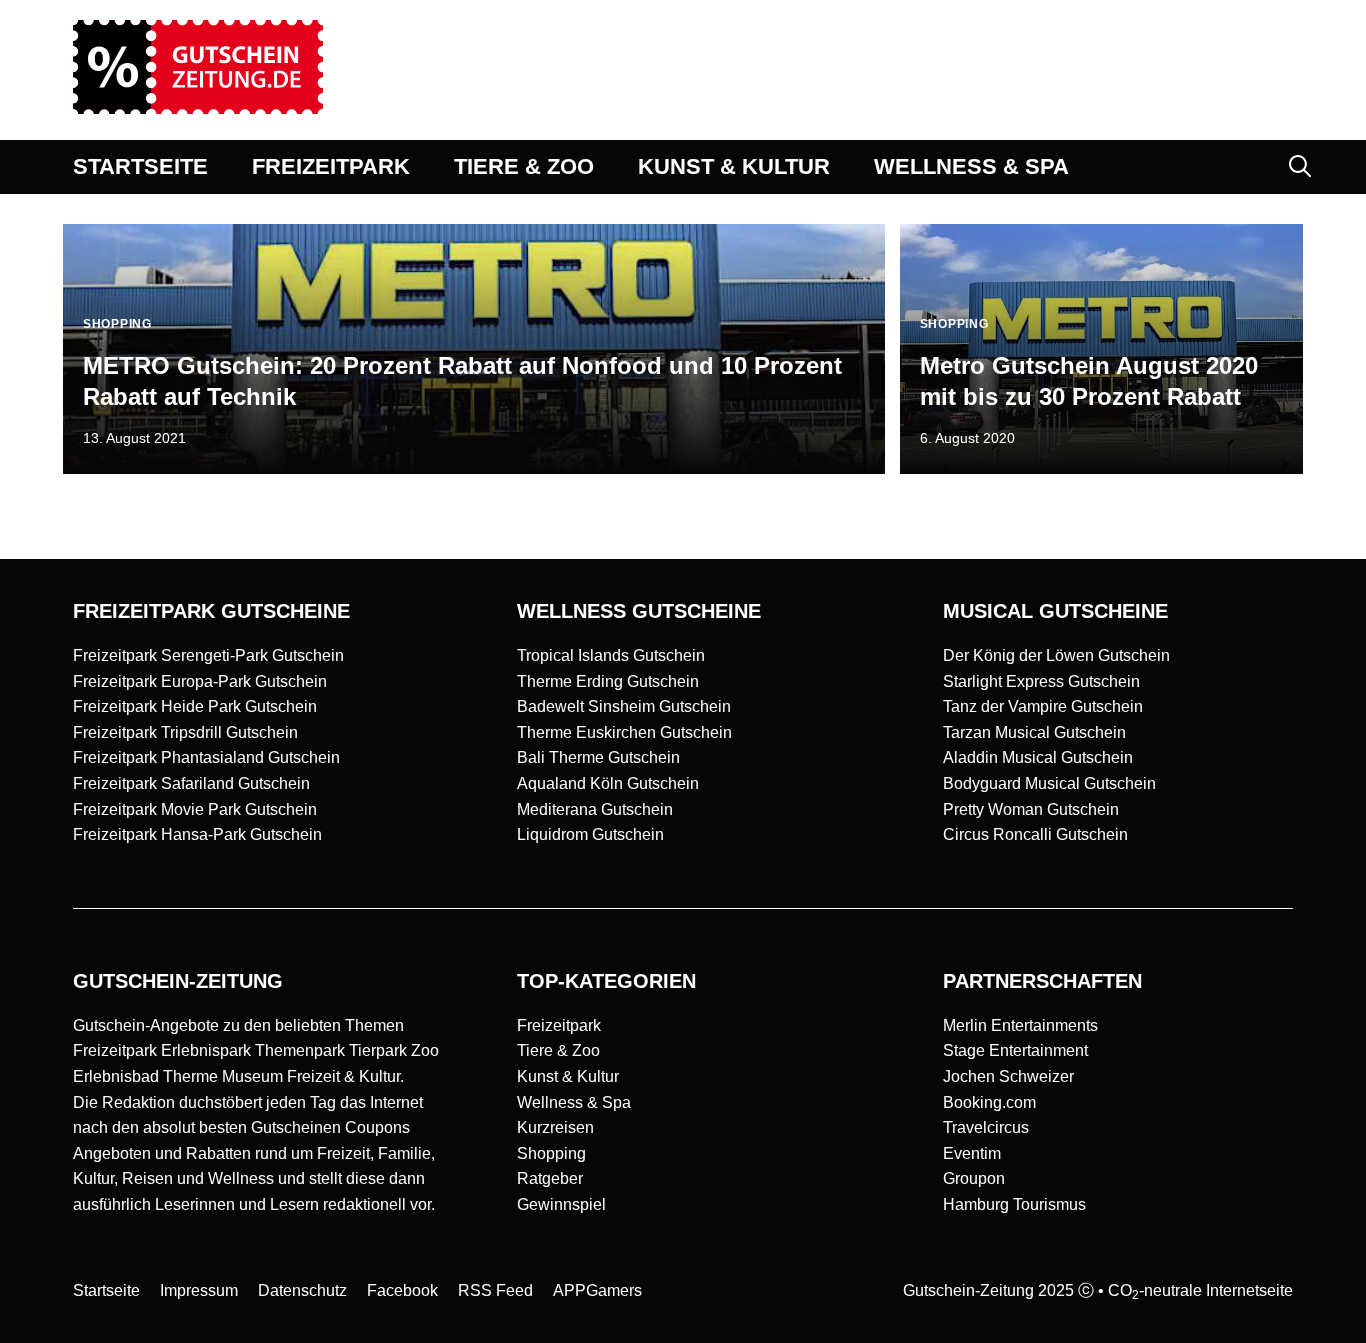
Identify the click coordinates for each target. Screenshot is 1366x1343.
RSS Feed (495, 1290)
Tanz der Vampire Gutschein (1043, 706)
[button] (1300, 167)
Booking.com (989, 1102)
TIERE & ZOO (524, 166)
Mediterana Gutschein (595, 809)
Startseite (106, 1290)
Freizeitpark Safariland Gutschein (191, 783)
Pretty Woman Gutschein (1031, 809)
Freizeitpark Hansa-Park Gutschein (197, 834)
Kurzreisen (555, 1127)
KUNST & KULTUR (734, 166)
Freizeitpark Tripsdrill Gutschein (185, 732)
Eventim (972, 1153)
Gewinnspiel (561, 1204)
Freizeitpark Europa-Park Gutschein (200, 681)
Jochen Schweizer (1008, 1076)
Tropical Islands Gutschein (611, 655)
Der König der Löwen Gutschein (1056, 655)
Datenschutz (302, 1290)
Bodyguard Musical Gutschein (1049, 783)
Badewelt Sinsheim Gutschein (624, 706)
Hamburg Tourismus (1014, 1204)
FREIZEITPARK (331, 166)
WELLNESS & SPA (971, 166)
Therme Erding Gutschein (608, 681)
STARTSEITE (140, 166)
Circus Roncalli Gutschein (1035, 834)
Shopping (551, 1153)
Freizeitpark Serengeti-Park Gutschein (208, 655)
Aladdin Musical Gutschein (1038, 757)
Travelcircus (986, 1127)
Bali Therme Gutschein (598, 757)
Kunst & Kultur (568, 1076)
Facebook (402, 1290)
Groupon (974, 1178)
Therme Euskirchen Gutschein (624, 732)
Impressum (199, 1290)
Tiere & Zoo (558, 1050)
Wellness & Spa (574, 1102)
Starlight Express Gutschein (1041, 681)
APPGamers (597, 1290)
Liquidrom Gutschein (590, 834)
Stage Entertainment (1015, 1050)
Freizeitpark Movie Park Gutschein (195, 809)
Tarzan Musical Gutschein (1034, 732)
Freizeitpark (559, 1025)
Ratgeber (550, 1178)
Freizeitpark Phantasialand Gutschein (206, 757)
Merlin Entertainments (1020, 1025)
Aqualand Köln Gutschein (608, 783)
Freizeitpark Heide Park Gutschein (195, 706)
